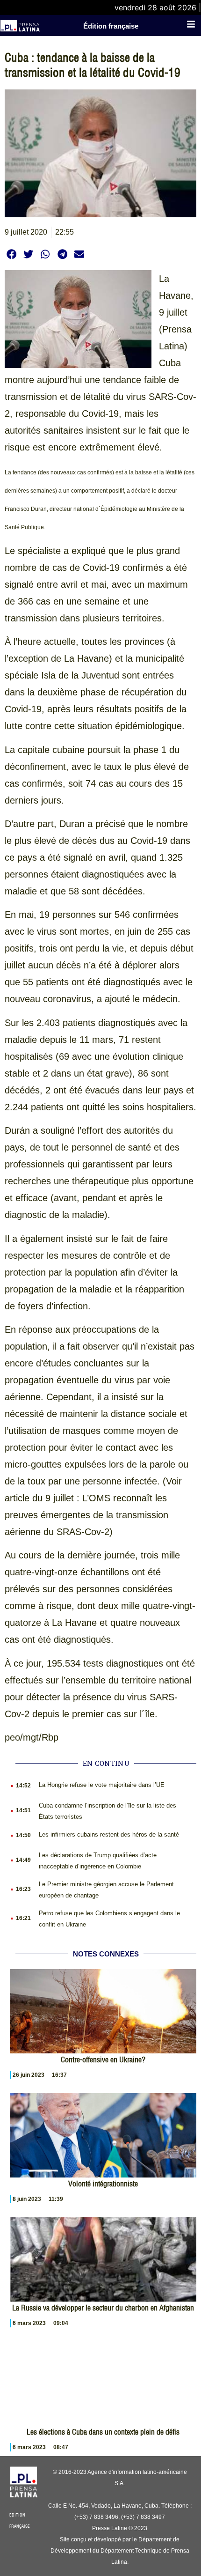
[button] (11, 254)
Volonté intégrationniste (103, 2184)
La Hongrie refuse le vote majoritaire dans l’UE (102, 1785)
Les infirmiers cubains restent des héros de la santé (109, 1834)
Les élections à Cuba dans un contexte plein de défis (103, 2432)
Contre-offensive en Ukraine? (103, 2059)
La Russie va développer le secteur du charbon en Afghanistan (103, 2308)
